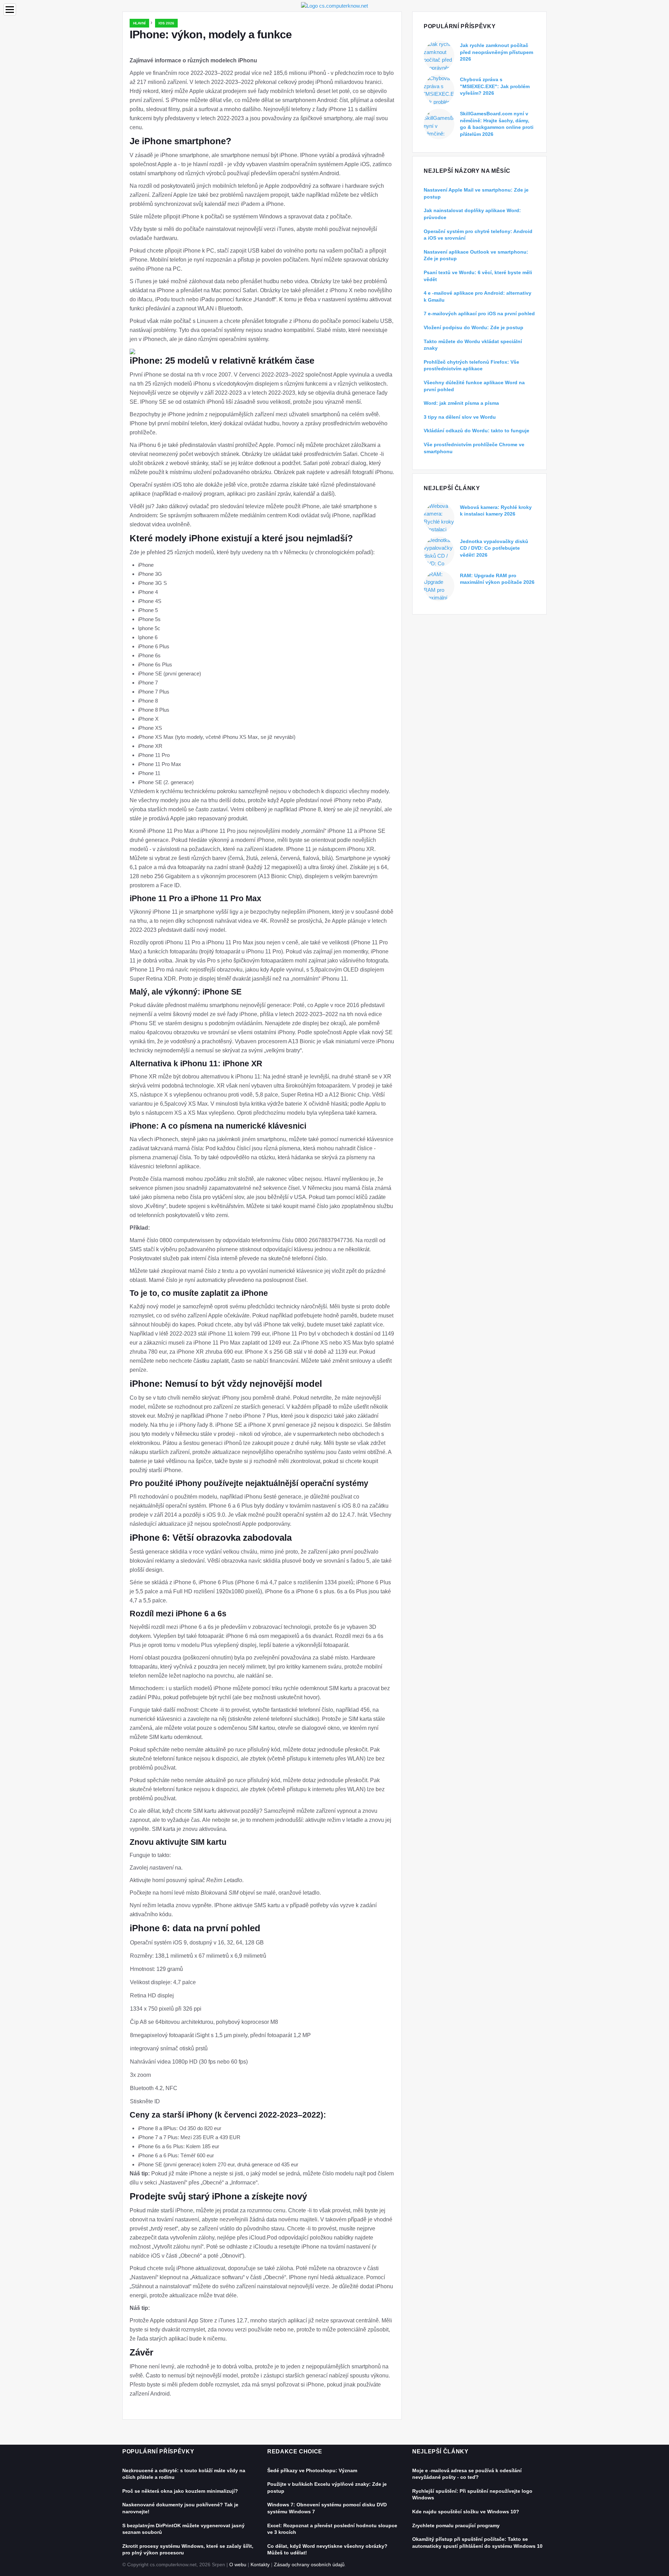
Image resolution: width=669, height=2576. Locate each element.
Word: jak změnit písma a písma (461, 403)
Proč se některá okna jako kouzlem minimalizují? (180, 2491)
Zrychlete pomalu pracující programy (456, 2525)
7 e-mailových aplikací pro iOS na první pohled (479, 314)
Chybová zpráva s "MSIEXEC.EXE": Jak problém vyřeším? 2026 (495, 86)
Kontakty (260, 2565)
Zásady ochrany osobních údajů (309, 2565)
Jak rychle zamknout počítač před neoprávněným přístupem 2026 (497, 52)
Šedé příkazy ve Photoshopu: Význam (312, 2470)
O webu (238, 2565)
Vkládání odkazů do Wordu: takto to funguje (476, 431)
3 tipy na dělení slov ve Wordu (460, 417)
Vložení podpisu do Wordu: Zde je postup (474, 327)
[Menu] (10, 10)
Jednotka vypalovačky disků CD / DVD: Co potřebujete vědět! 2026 (494, 548)
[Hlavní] (334, 5)
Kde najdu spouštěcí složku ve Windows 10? (466, 2512)
